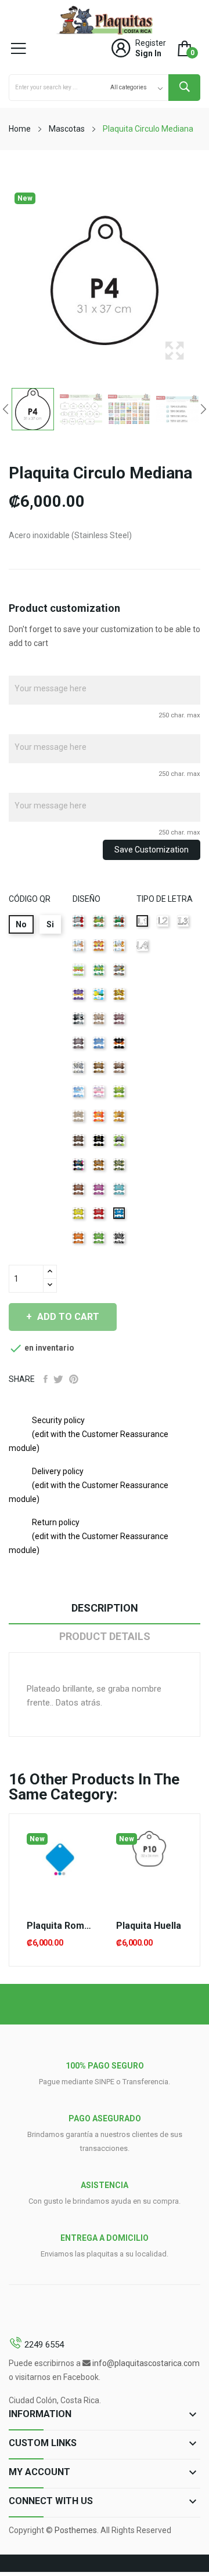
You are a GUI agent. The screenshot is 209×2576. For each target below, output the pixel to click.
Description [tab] (105, 1608)
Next (203, 409)
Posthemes (76, 2530)
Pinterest (74, 1379)
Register (151, 43)
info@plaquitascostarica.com (146, 2363)
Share (46, 1379)
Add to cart (68, 1317)
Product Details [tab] (105, 1636)
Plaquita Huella (149, 1926)
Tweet (58, 1379)
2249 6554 (44, 2345)
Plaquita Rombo (60, 1926)
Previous (6, 409)
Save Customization (152, 850)
